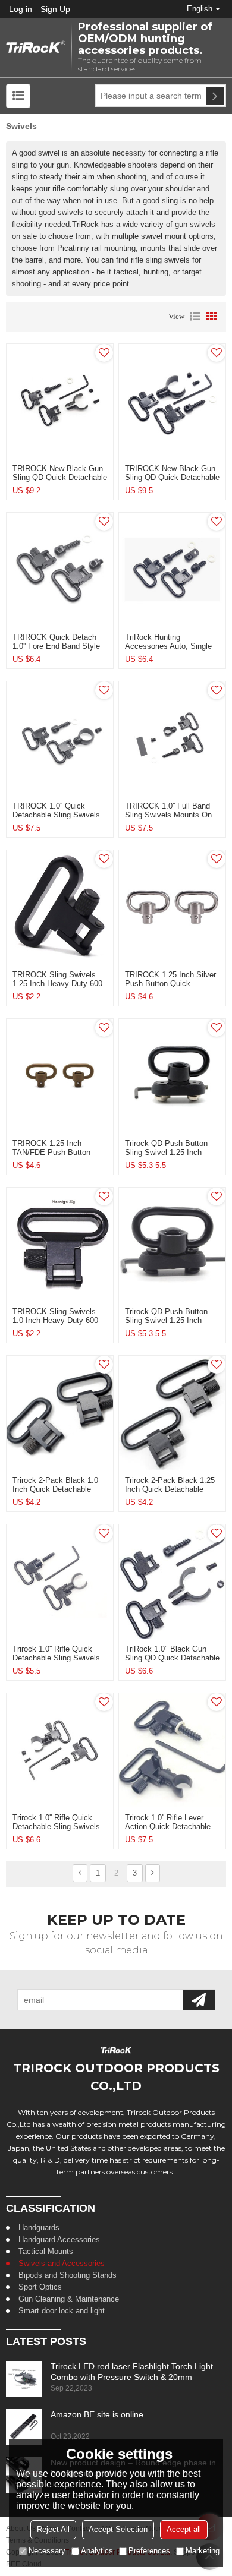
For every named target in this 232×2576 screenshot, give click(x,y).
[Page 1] (80, 1873)
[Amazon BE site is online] (24, 2427)
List (195, 317)
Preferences (149, 2551)
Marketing (203, 2551)
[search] (215, 96)
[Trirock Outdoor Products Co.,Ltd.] (36, 48)
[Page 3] (153, 1873)
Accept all (184, 2529)
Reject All (53, 2529)
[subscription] (199, 2000)
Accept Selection (118, 2529)
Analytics (97, 2551)
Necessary (47, 2551)
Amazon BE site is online (97, 2414)
